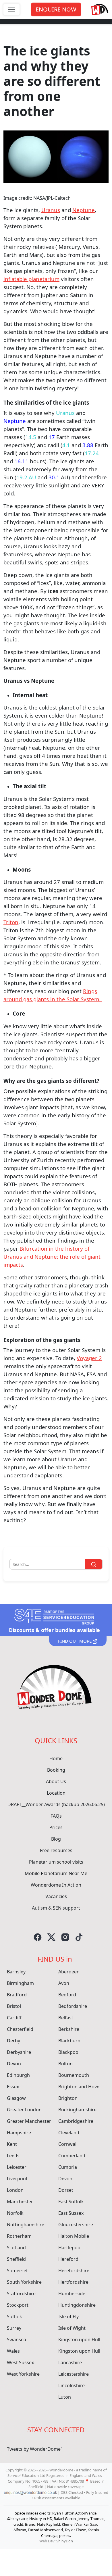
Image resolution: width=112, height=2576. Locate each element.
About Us (56, 1781)
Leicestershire (74, 2374)
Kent (12, 2144)
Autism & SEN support (56, 1908)
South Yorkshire (24, 2282)
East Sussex (71, 2213)
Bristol (14, 2006)
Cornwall (68, 2144)
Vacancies (56, 1896)
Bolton (65, 2064)
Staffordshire (21, 2294)
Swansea (17, 2339)
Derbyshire (19, 2052)
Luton (65, 2397)
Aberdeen (69, 1972)
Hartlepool (70, 2248)
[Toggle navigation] (11, 9)
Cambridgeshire (76, 2121)
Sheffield (16, 2259)
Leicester (17, 2167)
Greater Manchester (29, 2121)
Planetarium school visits (56, 1862)
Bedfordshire (73, 2006)
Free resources (56, 1850)
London (15, 2190)
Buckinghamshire (77, 2110)
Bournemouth (74, 2075)
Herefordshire (74, 2271)
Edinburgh (18, 2075)
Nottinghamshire (26, 2225)
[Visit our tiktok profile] (79, 1937)
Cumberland (72, 2156)
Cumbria (68, 2167)
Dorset (66, 2190)
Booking (56, 1770)
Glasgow (16, 2098)
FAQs (56, 1816)
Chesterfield (20, 2029)
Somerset (17, 2271)
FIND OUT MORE (75, 1641)
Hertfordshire (73, 2282)
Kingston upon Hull (79, 2339)
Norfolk (15, 2213)
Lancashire (70, 2362)
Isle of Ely (68, 2317)
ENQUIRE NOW (56, 9)
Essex (13, 2087)
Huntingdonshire (77, 2305)
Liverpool (17, 2179)
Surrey (14, 2328)
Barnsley (16, 1972)
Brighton (68, 2098)
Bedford (67, 1995)
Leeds (13, 2156)
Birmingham (20, 1983)
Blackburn (69, 2041)
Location (56, 1793)
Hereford (68, 2259)
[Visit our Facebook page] (38, 1937)
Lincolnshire (72, 2385)
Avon (64, 1983)
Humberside (72, 2294)
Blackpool (69, 2052)
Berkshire (69, 2029)
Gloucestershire (76, 2225)
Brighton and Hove (79, 2087)
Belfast (66, 2018)
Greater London (24, 2110)
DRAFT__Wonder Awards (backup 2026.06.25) (56, 1804)
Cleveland (69, 2133)
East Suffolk (71, 2202)
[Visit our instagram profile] (65, 1937)
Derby (13, 2041)
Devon (14, 2064)
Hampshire (19, 2133)
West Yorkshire (23, 2374)
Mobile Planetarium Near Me (56, 1873)
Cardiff (14, 2018)
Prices (56, 1827)
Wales (13, 2351)
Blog (56, 1839)
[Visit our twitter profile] (51, 1937)
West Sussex (20, 2362)
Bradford (17, 1995)
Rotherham (19, 2236)
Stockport (18, 2305)
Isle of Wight (72, 2328)
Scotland (16, 2248)
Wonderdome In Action (56, 1885)
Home (56, 1758)
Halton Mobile (74, 2236)
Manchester (20, 2202)
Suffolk (15, 2317)
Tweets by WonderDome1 (35, 2449)
